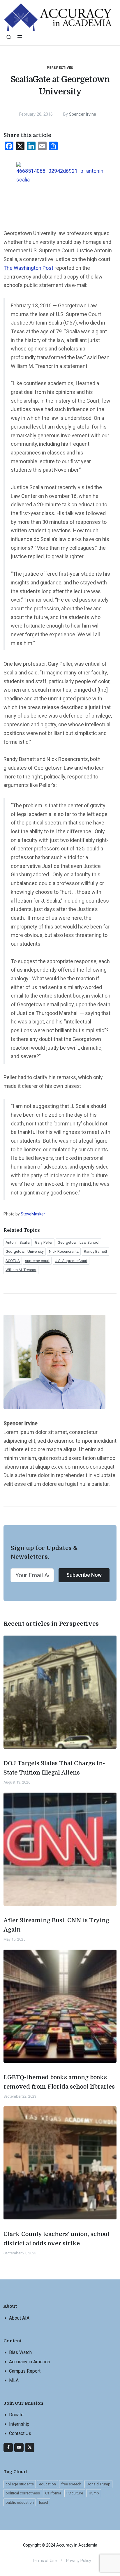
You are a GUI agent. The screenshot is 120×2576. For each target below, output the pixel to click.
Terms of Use (44, 2561)
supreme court (37, 1261)
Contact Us (20, 2433)
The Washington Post (28, 268)
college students (20, 2484)
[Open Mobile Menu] (20, 37)
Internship (19, 2424)
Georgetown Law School (78, 1242)
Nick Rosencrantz (64, 1251)
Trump (94, 2493)
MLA (14, 2380)
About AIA (19, 2318)
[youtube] (19, 2448)
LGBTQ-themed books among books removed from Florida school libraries (59, 2082)
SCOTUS (13, 1261)
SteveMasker (33, 1214)
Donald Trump (98, 2484)
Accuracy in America (29, 2362)
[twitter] (30, 2448)
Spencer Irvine (83, 114)
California (53, 2493)
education (47, 2484)
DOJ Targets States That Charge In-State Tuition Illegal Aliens (54, 1768)
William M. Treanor (21, 1270)
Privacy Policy (79, 2561)
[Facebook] (8, 2448)
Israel (44, 2502)
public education (20, 2502)
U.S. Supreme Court (71, 1261)
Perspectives (60, 68)
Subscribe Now (84, 1575)
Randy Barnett (96, 1251)
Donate (16, 2415)
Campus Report (25, 2371)
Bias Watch (20, 2352)
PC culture (75, 2493)
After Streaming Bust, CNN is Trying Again (56, 1925)
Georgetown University (25, 1251)
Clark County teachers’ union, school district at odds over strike (56, 2239)
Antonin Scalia (18, 1242)
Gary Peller (44, 1242)
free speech (71, 2484)
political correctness (23, 2493)
